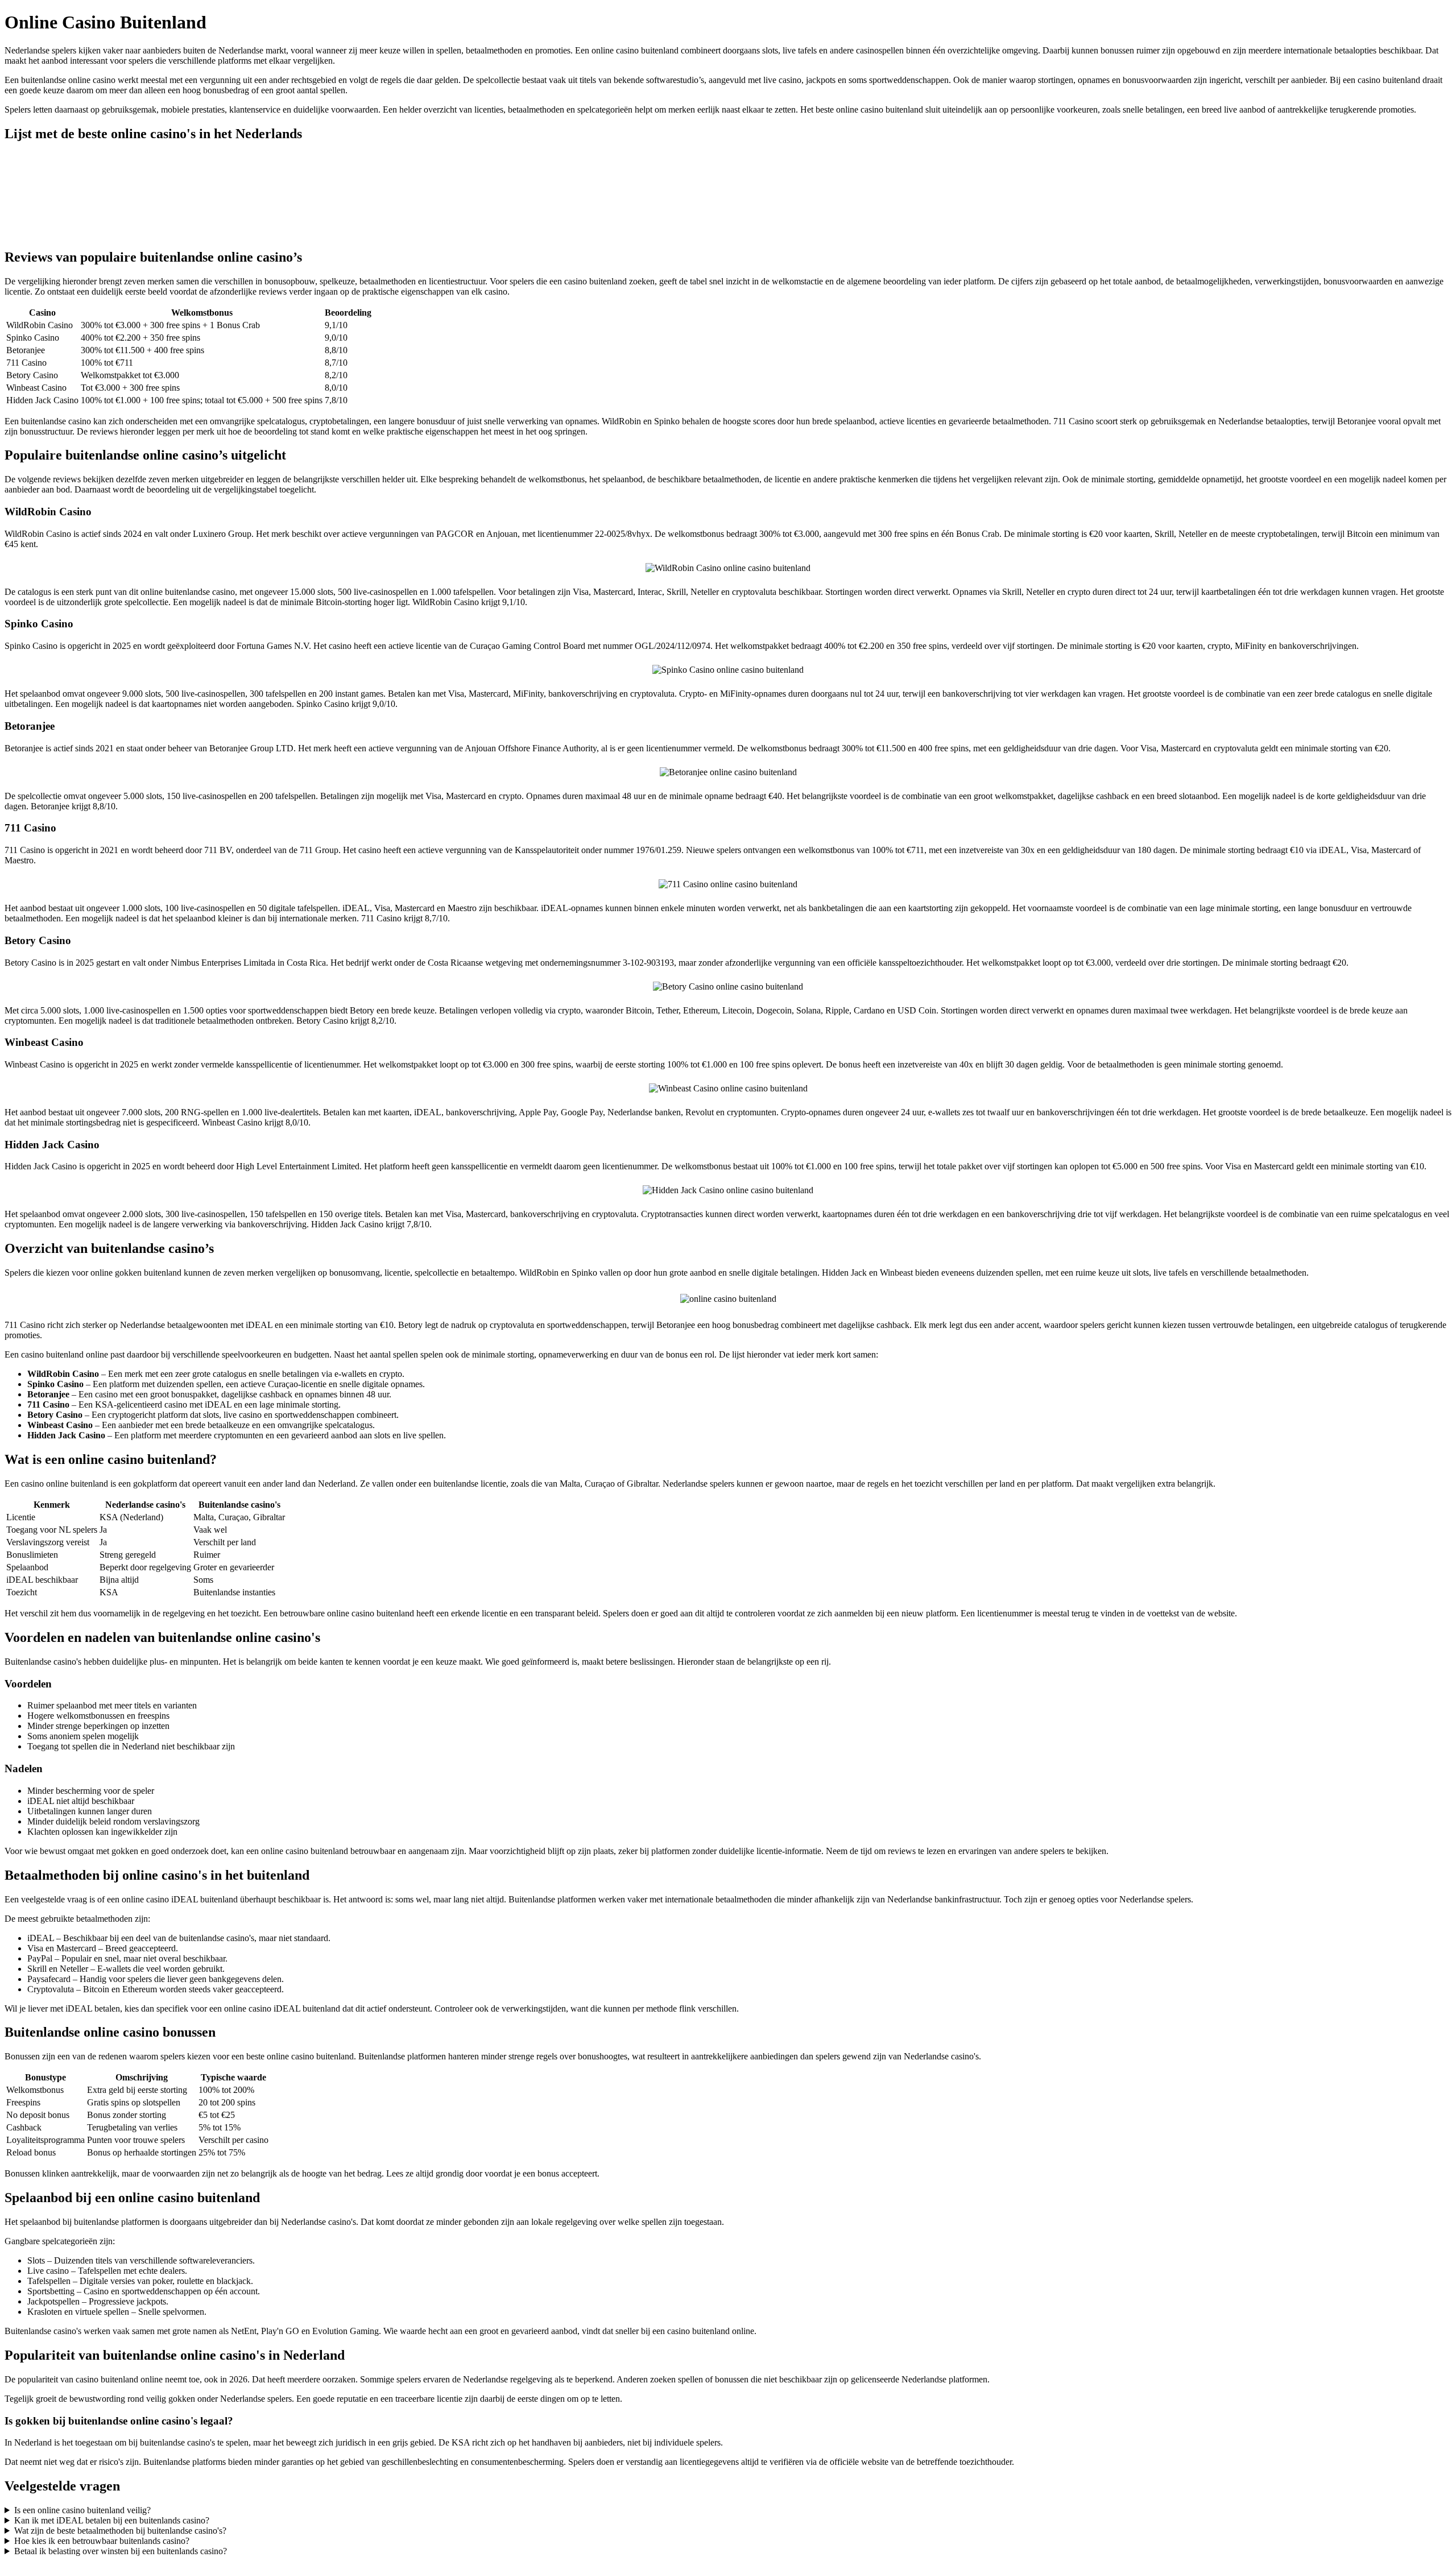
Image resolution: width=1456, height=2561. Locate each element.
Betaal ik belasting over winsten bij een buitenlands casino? (121, 2551)
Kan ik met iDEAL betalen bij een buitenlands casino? (112, 2520)
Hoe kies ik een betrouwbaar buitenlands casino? (102, 2541)
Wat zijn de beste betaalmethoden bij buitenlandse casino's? (120, 2531)
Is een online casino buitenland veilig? (82, 2510)
